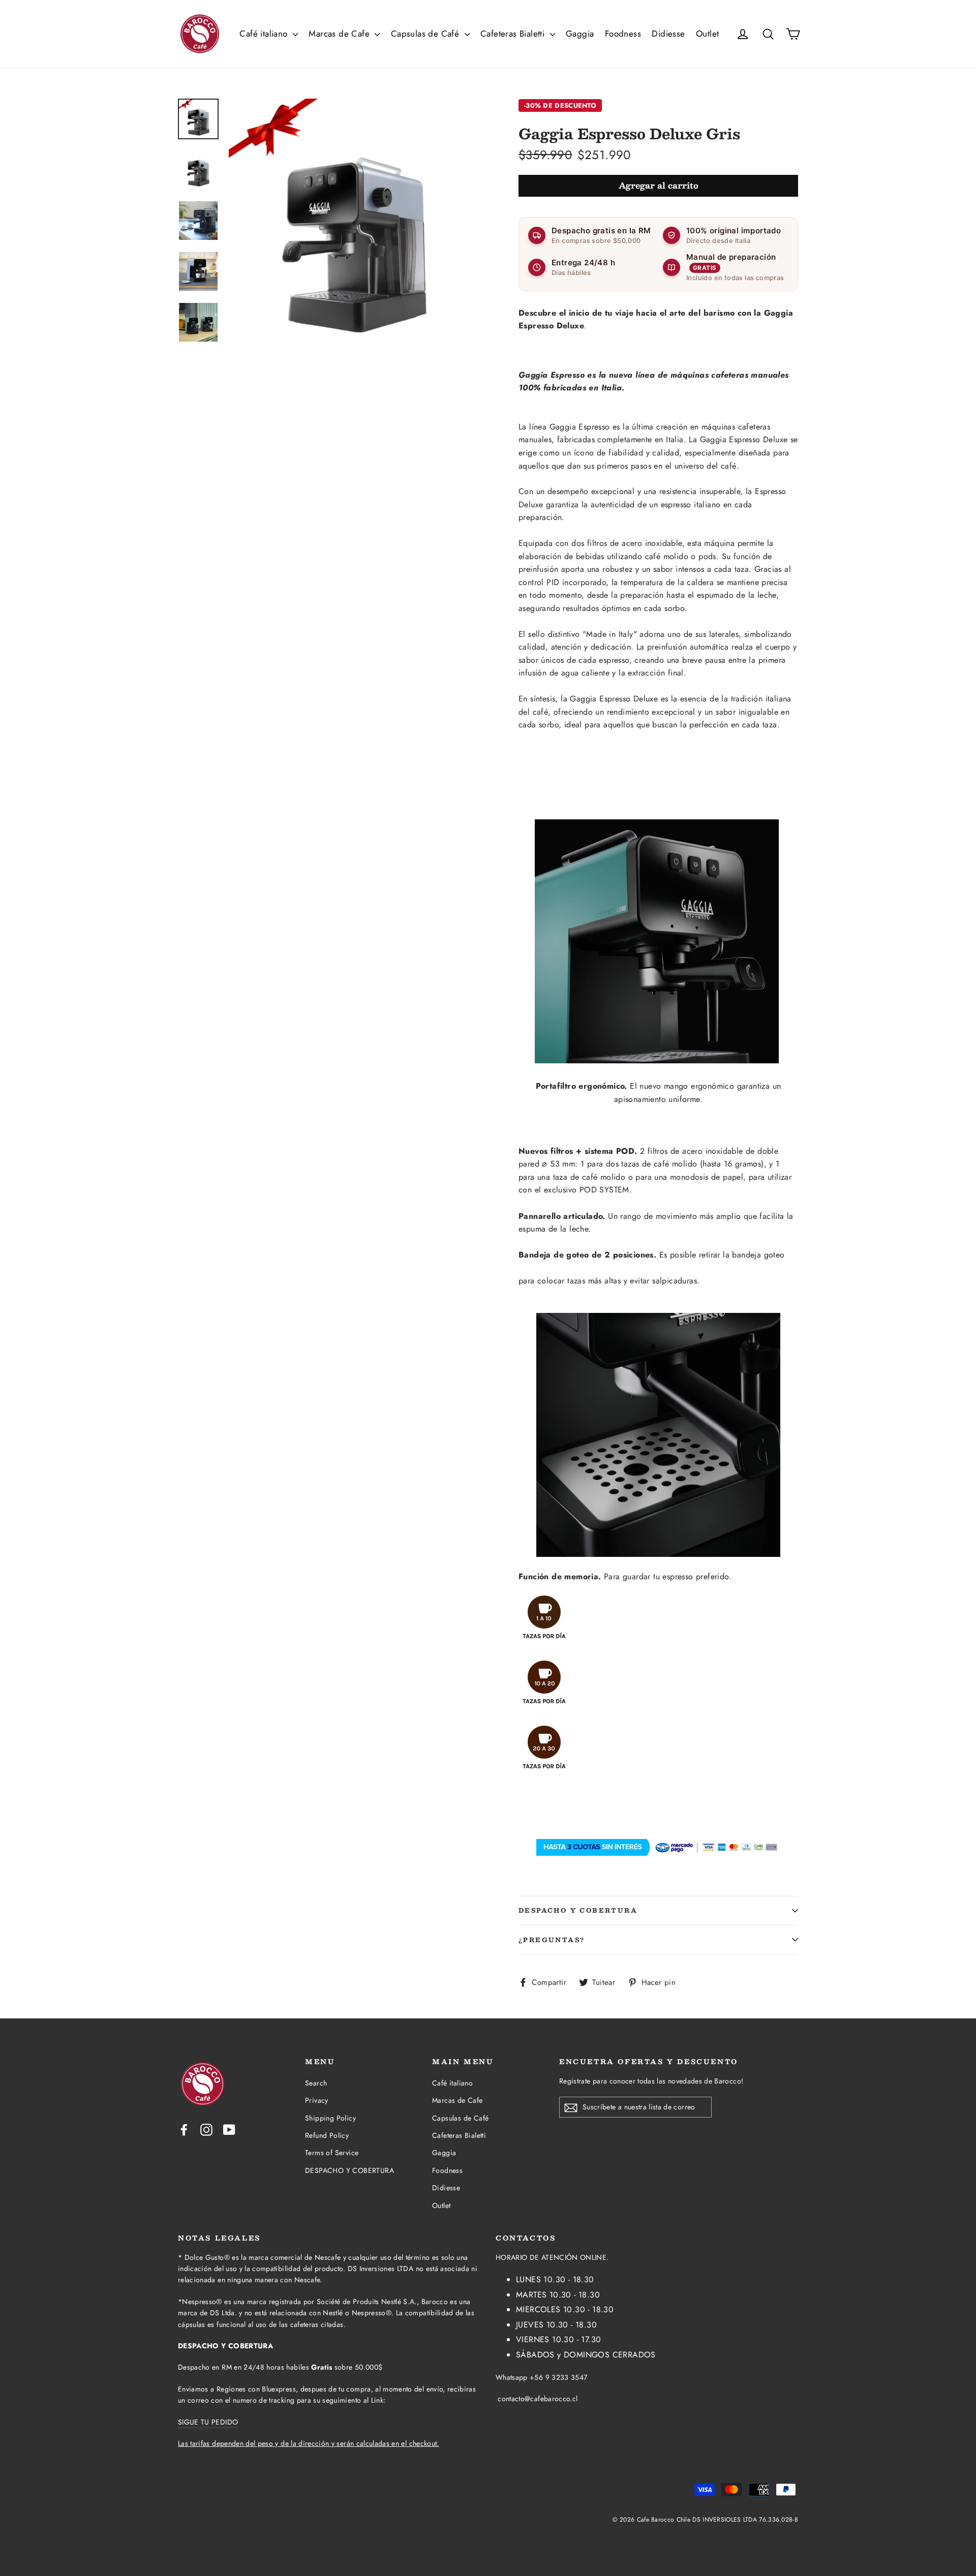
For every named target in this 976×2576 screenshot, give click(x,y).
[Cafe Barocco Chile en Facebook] (184, 2129)
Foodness (623, 34)
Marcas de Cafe (340, 34)
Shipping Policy (330, 2118)
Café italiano (265, 34)
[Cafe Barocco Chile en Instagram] (206, 2129)
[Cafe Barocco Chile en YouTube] (229, 2129)
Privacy (317, 2100)
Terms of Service (332, 2153)
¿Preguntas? (552, 1940)
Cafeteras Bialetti (514, 34)
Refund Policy (327, 2135)
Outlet (707, 34)
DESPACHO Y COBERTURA (578, 1910)
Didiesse (668, 34)
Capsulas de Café (426, 34)
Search (316, 2083)
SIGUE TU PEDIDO (208, 2422)
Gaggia (580, 34)
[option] (355, 224)
